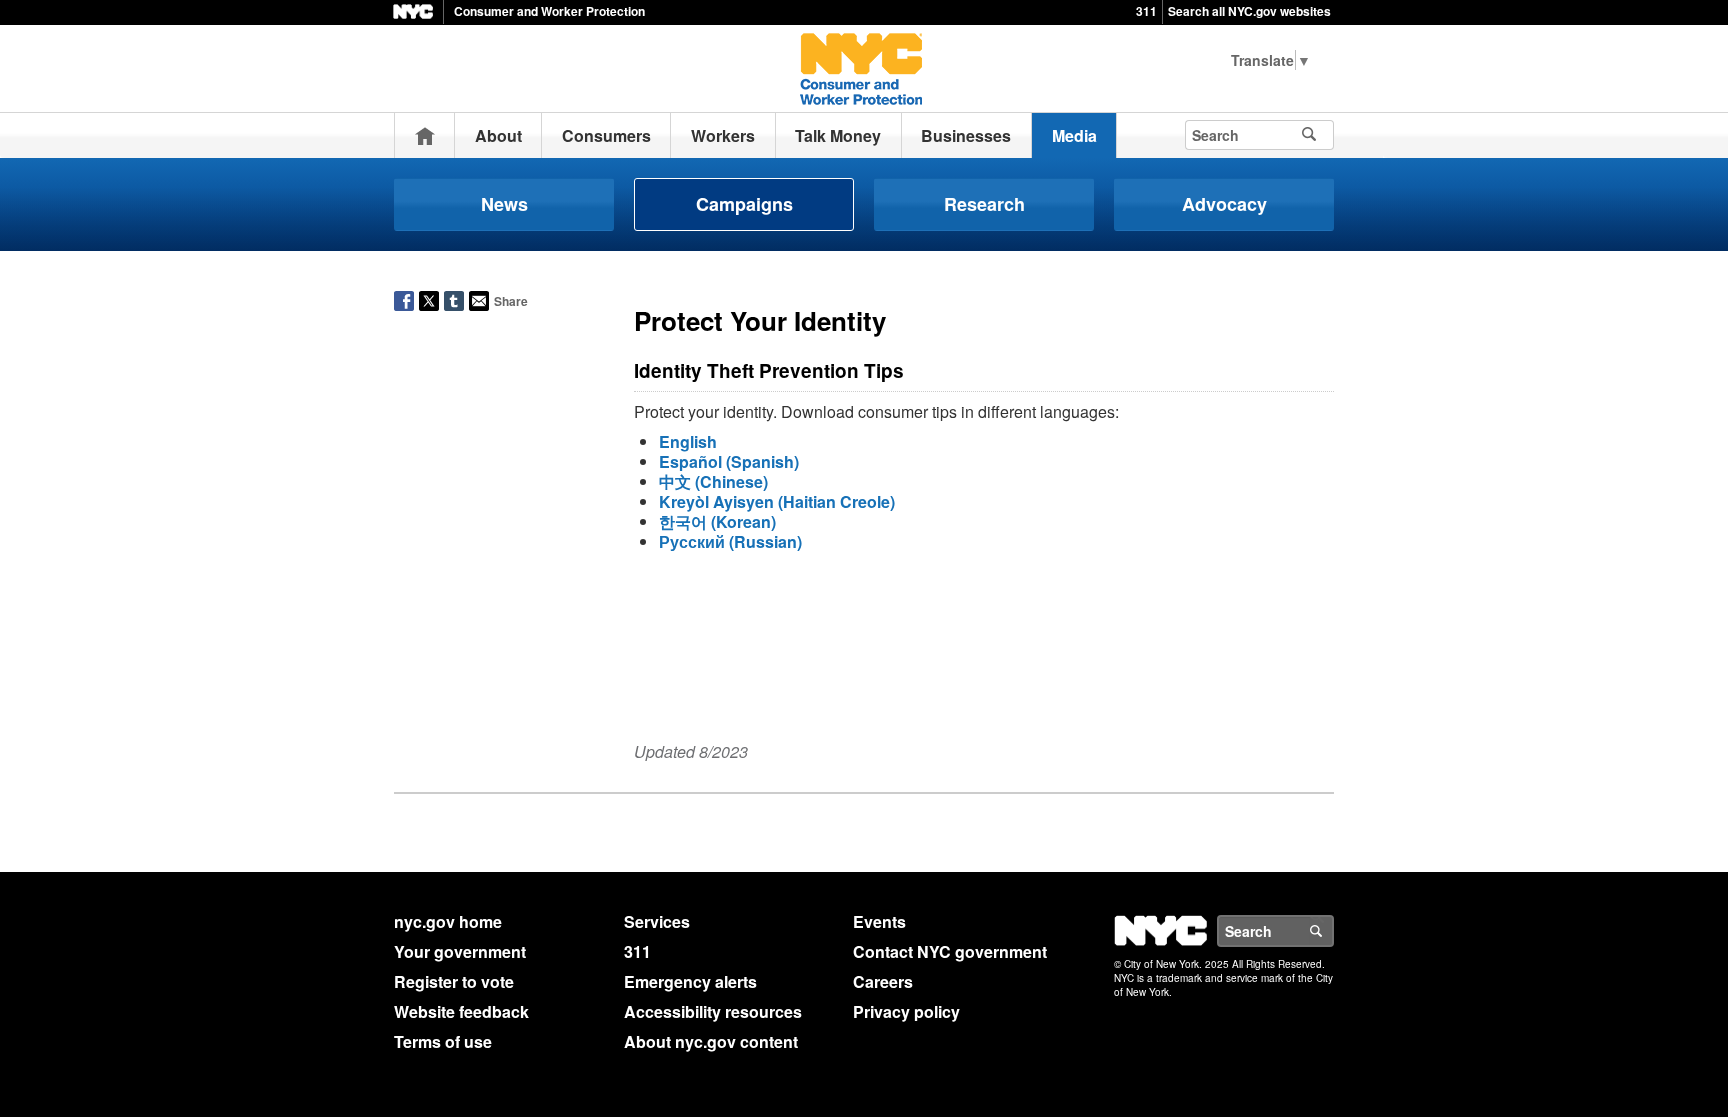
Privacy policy (906, 1011)
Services (657, 921)
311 (1146, 11)
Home (425, 135)
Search (1333, 931)
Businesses (966, 135)
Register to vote (454, 981)
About (498, 135)
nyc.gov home (448, 921)
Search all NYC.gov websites (1249, 11)
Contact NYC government (950, 951)
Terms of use (443, 1041)
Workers (723, 135)
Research (984, 204)
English (688, 441)
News (504, 204)
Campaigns (744, 204)
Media (1074, 135)
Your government (460, 951)
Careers (883, 981)
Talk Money (838, 135)
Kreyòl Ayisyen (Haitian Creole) (777, 501)
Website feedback (461, 1011)
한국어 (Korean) (717, 521)
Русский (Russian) (730, 541)
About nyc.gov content (711, 1041)
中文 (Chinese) (713, 481)
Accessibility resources (713, 1011)
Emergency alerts (690, 981)
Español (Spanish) (729, 461)
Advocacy (1224, 204)
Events (879, 921)
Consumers (606, 135)
